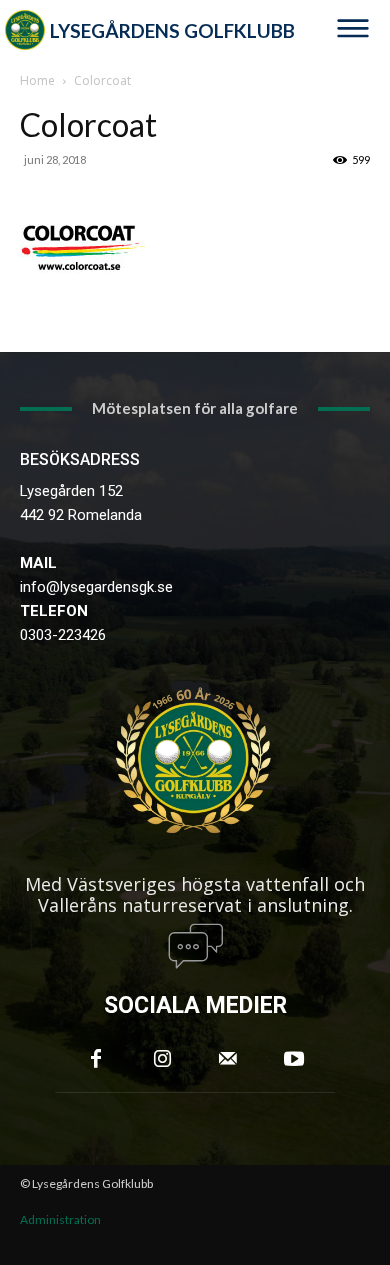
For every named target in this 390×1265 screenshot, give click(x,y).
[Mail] (228, 1059)
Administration (60, 1219)
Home (37, 80)
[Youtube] (294, 1059)
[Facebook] (96, 1059)
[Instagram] (162, 1059)
